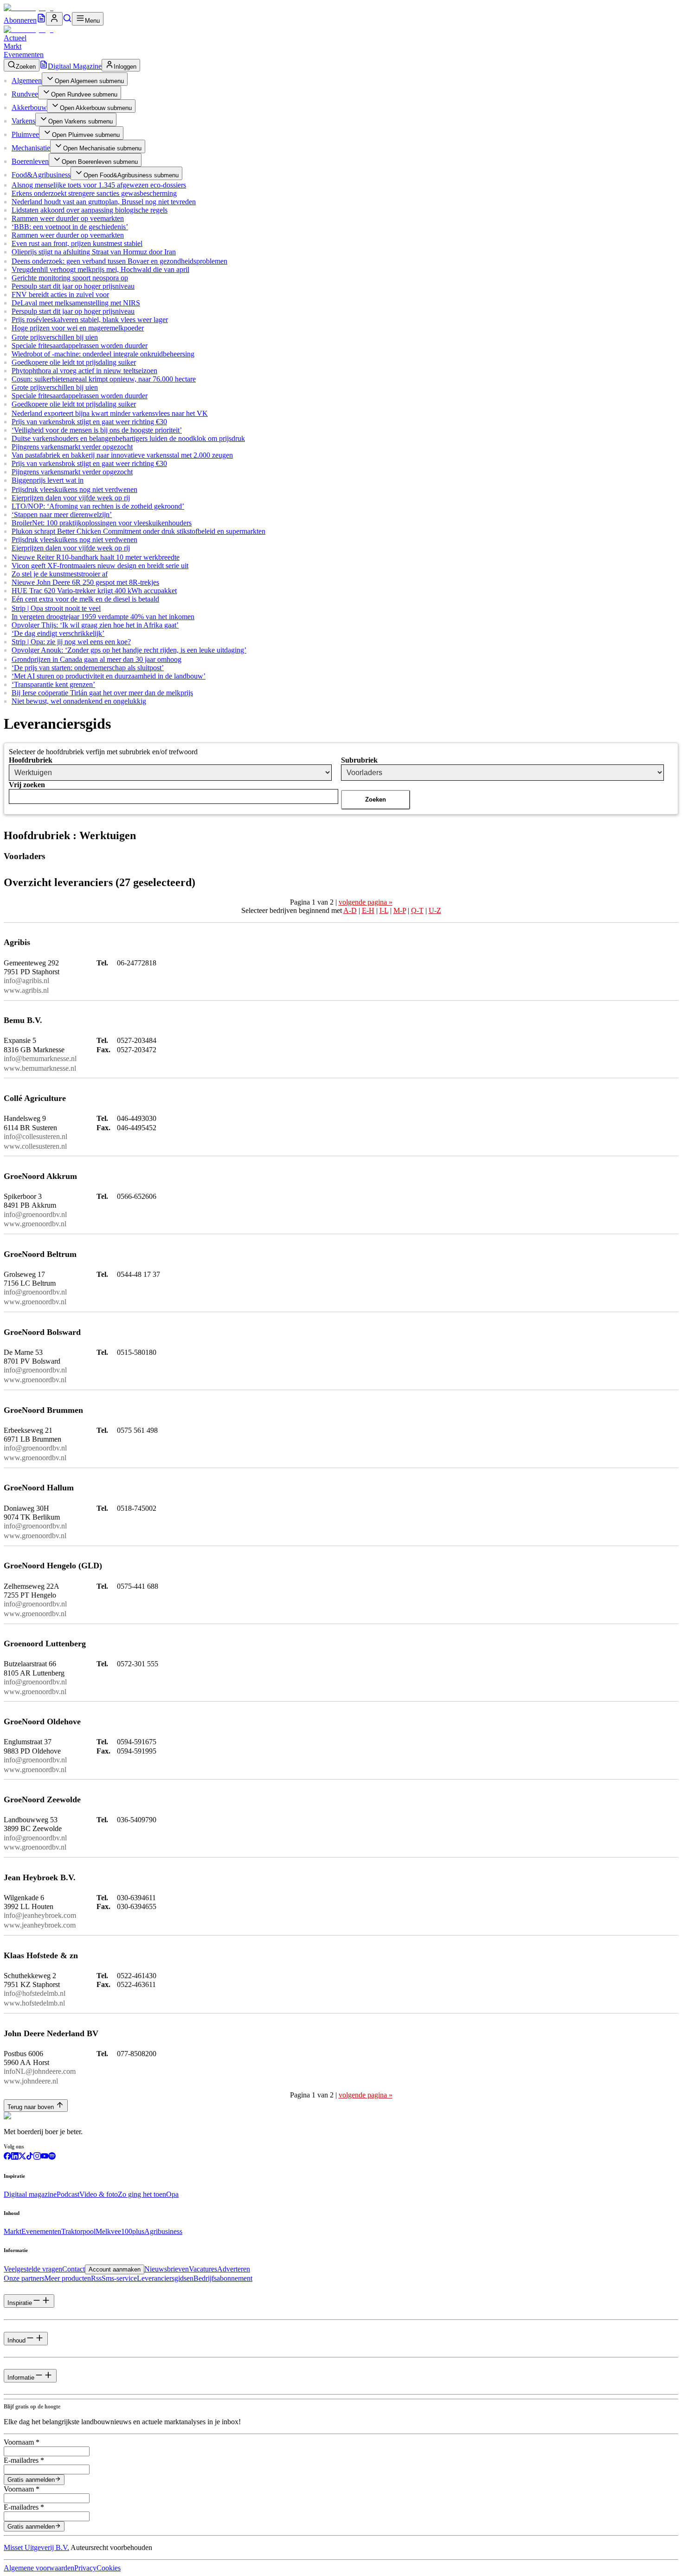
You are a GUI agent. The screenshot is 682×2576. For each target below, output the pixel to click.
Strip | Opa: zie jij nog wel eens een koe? (71, 642)
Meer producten (68, 2278)
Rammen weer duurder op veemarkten (68, 218)
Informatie (21, 2378)
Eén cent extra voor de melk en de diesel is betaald (85, 599)
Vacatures (203, 2269)
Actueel (15, 38)
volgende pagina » (366, 902)
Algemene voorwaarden (39, 2568)
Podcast (68, 2194)
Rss (96, 2278)
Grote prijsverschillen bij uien (55, 337)
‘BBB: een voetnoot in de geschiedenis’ (70, 227)
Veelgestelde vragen (33, 2269)
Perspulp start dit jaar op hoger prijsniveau (73, 286)
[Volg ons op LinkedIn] (15, 2157)
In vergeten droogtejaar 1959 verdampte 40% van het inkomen (103, 617)
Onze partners (24, 2278)
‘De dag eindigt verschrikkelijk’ (58, 633)
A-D (350, 910)
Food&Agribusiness (41, 175)
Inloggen (125, 67)
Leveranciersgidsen (165, 2278)
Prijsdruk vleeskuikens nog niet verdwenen (74, 489)
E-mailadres (24, 2460)
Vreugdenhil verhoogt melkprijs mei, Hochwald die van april (100, 269)
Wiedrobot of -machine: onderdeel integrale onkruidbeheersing (103, 354)
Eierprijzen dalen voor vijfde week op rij (71, 498)
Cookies (109, 2568)
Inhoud (16, 2340)
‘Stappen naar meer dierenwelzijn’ (62, 515)
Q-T (417, 910)
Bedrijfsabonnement (223, 2278)
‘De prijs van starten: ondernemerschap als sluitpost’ (88, 668)
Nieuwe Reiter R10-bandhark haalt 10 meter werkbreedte (96, 557)
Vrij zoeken (27, 785)
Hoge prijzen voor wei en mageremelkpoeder (78, 328)
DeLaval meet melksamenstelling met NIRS (76, 303)
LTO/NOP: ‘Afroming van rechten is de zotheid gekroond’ (98, 506)
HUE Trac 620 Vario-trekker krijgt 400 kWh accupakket (94, 591)
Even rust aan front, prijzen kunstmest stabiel (77, 243)
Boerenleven (30, 161)
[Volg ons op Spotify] (52, 2157)
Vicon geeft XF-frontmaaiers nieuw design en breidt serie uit (100, 566)
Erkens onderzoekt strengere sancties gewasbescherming (94, 193)
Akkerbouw (29, 107)
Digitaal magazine (30, 2194)
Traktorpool (78, 2231)
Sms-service (119, 2278)
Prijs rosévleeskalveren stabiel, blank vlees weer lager (90, 320)
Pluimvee (25, 134)
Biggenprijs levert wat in (48, 480)
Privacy (85, 2568)
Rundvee (25, 94)
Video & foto (99, 2194)
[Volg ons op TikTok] (30, 2157)
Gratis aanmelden (31, 2480)
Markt (13, 46)
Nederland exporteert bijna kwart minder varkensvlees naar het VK (110, 413)
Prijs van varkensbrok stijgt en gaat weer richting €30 (89, 422)
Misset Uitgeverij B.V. (36, 2547)
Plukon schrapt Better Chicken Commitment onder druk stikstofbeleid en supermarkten (138, 531)
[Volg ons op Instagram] (37, 2157)
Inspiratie (20, 2303)
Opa (172, 2194)
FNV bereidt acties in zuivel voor (60, 294)
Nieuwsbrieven (167, 2269)
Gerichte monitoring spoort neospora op (70, 278)
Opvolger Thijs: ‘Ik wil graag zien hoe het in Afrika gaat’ (95, 625)
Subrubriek (359, 760)
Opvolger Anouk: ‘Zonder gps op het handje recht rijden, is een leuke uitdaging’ (129, 650)
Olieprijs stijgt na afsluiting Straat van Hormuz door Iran (94, 252)
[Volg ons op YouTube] (45, 2157)
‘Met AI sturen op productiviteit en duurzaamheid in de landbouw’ (109, 676)
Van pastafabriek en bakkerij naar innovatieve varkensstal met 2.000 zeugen (122, 455)
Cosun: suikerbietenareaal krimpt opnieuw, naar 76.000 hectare (104, 379)
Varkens (23, 121)
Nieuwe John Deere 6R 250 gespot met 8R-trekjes (85, 582)
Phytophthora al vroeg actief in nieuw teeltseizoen (84, 371)
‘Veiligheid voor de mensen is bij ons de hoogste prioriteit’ (97, 430)
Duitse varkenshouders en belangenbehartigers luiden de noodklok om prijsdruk (128, 438)
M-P (400, 910)
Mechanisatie (31, 148)
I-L (384, 910)
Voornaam (22, 2442)
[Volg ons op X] (22, 2157)
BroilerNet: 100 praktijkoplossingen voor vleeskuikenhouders (102, 523)
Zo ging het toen (142, 2194)
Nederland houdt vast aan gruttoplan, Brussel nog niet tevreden (104, 202)
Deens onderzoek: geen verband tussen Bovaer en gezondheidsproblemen (119, 261)
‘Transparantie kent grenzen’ (53, 684)
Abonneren (20, 20)
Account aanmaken (115, 2269)
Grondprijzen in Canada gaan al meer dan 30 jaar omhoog (97, 659)
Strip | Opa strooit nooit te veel (56, 608)
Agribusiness (163, 2231)
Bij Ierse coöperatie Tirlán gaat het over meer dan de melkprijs (102, 693)
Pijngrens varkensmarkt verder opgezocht (72, 447)
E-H (368, 910)
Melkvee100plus (120, 2231)
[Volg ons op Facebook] (7, 2157)
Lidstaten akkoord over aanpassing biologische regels (90, 210)
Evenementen (24, 55)
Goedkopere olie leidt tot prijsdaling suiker (74, 362)
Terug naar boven (31, 2107)
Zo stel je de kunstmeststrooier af (60, 574)
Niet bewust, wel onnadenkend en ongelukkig (79, 701)
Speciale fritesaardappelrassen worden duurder (80, 346)
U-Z (435, 910)
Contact (74, 2269)
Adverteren (234, 2269)
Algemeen (27, 81)
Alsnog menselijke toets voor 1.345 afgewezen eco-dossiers (99, 185)
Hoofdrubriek (31, 760)
